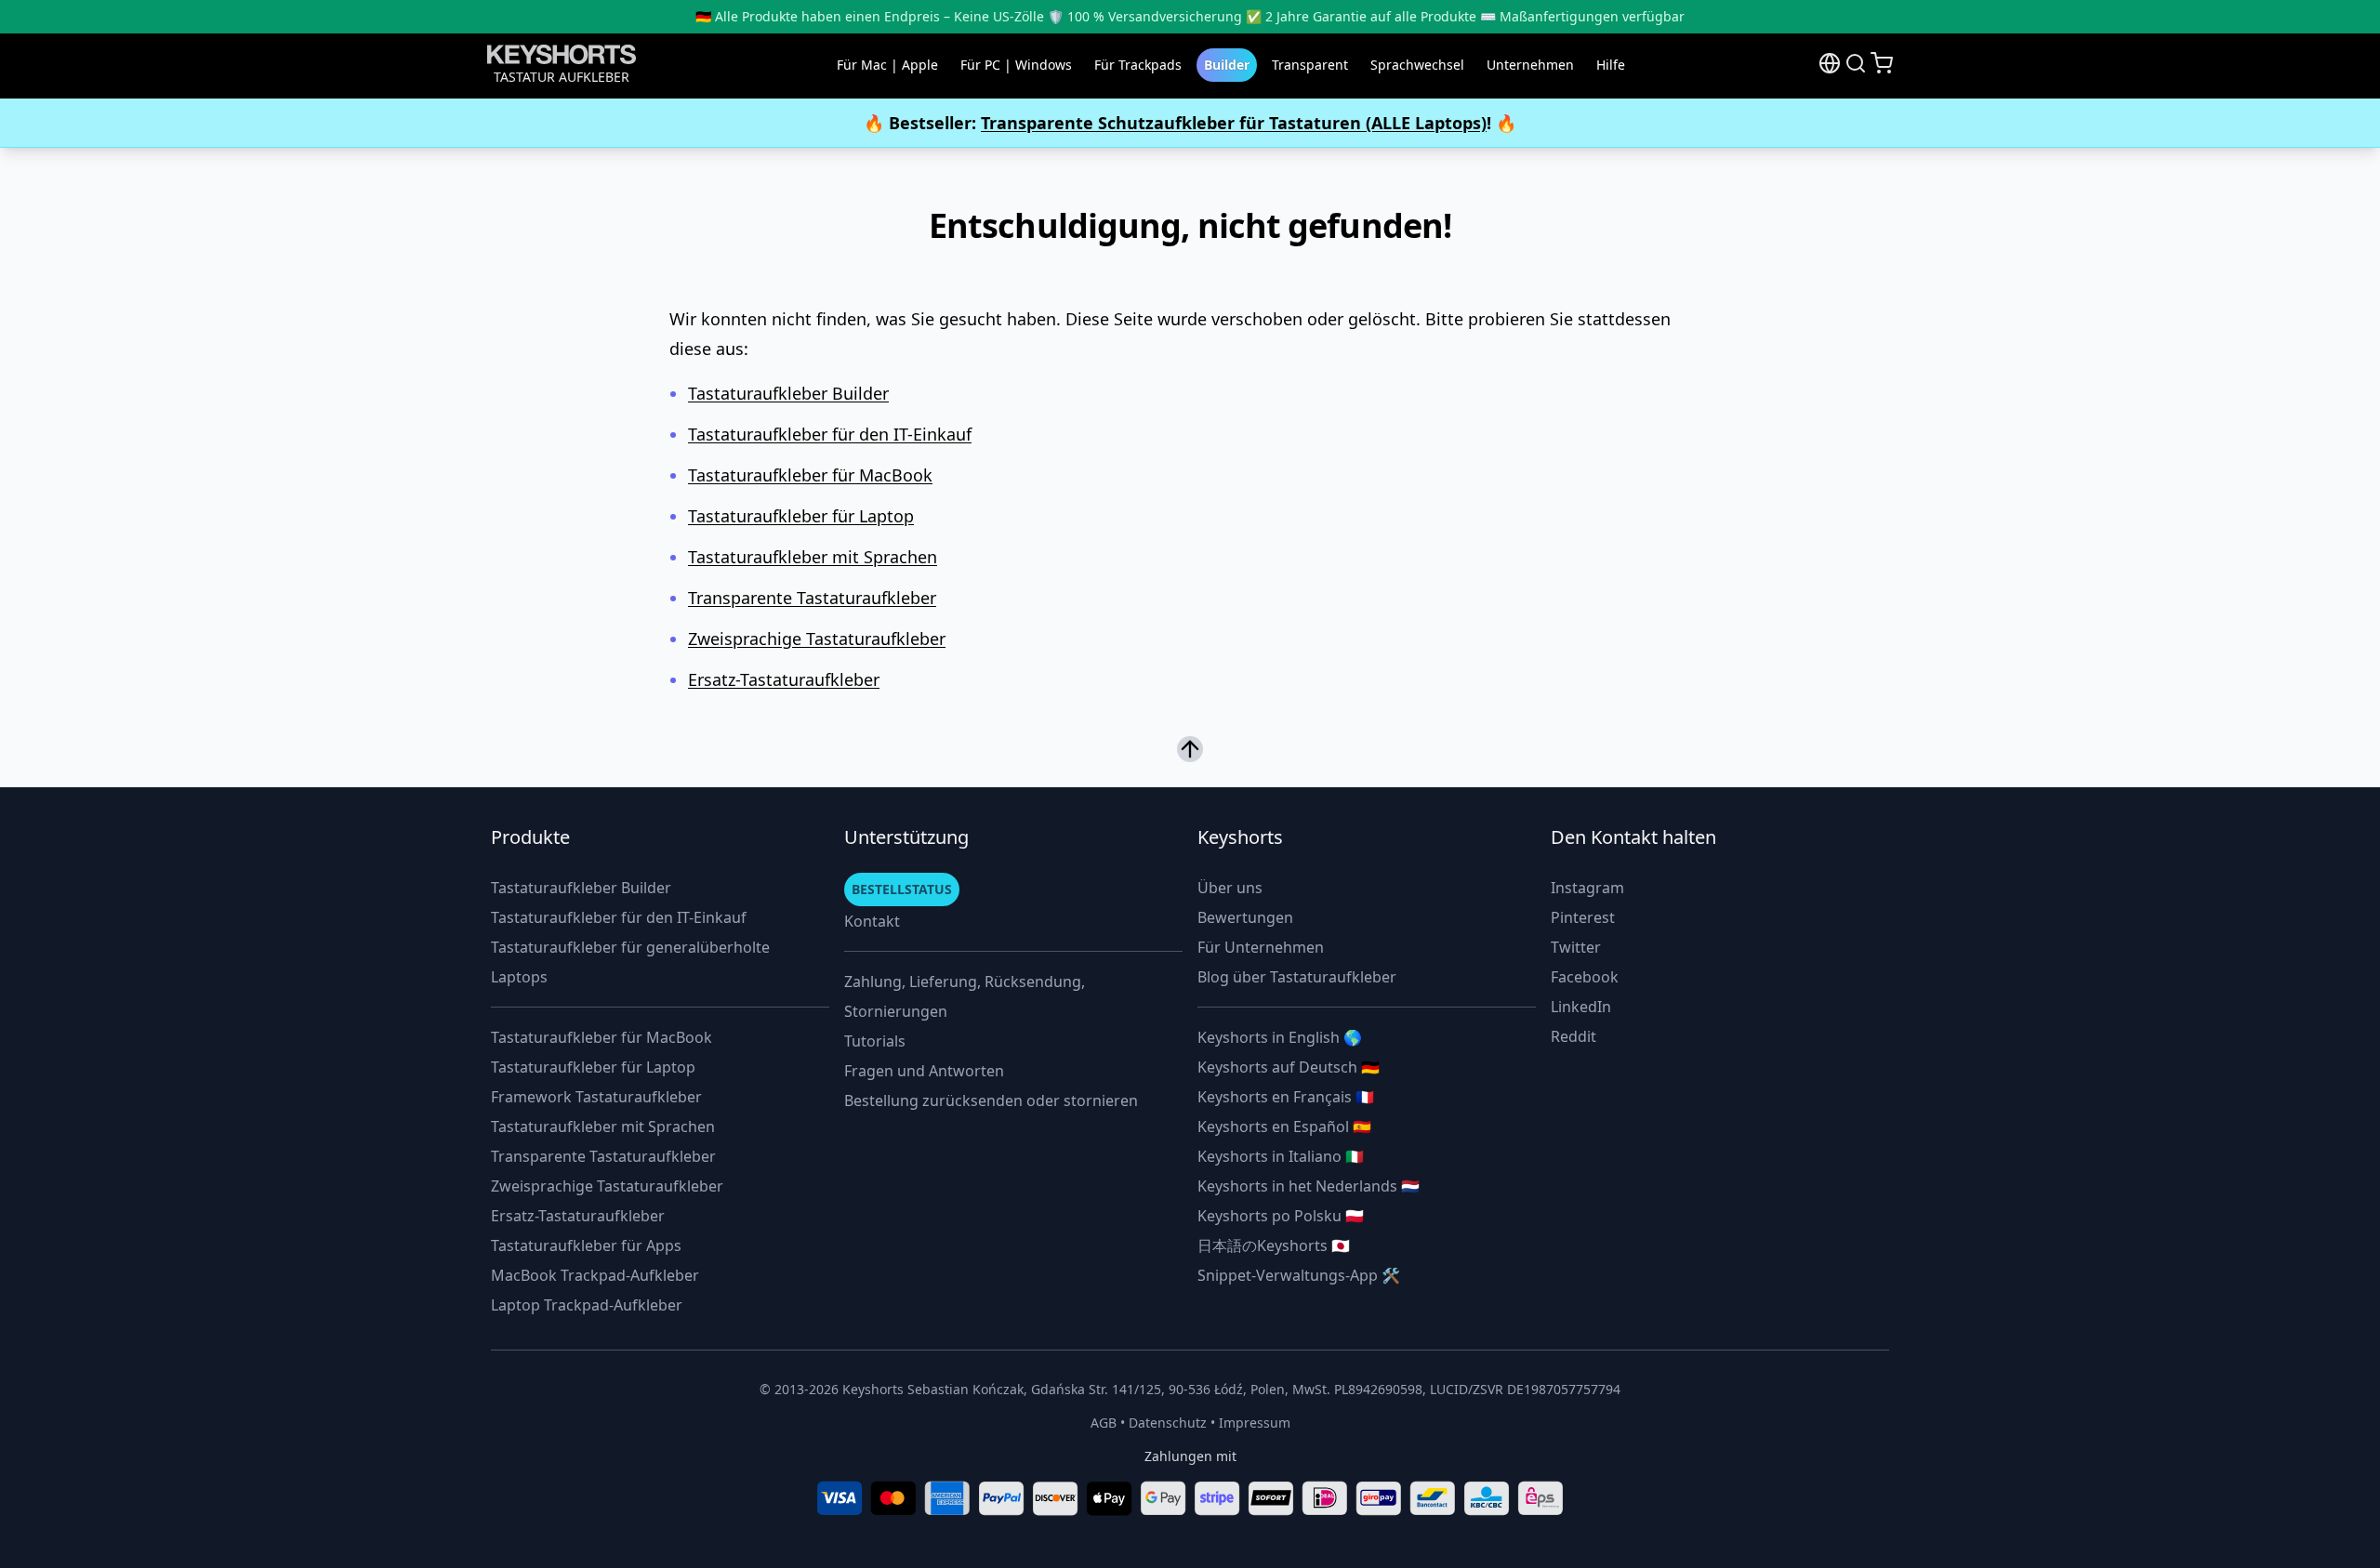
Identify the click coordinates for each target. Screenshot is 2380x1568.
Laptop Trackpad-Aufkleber (587, 1305)
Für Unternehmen (1261, 947)
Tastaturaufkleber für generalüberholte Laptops (630, 962)
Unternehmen (1530, 65)
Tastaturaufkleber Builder (788, 393)
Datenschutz (1168, 1423)
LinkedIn (1581, 1007)
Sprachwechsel (1417, 65)
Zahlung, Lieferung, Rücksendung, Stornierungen (965, 996)
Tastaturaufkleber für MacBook (810, 475)
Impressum (1255, 1423)
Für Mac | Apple (887, 65)
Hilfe (1611, 65)
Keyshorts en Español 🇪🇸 (1284, 1127)
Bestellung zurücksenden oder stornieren (991, 1100)
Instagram (1587, 888)
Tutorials (875, 1041)
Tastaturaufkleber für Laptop (801, 516)
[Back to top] (1190, 745)
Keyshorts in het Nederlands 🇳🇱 (1309, 1186)
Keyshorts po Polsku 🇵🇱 (1281, 1216)
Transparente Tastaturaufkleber (812, 598)
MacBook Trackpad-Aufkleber (595, 1275)
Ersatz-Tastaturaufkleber (784, 679)
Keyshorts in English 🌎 (1280, 1037)
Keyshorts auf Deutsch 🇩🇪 (1289, 1067)
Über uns (1230, 888)
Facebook (1585, 977)
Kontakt (872, 921)
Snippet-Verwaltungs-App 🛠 (1299, 1275)
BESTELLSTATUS (902, 889)
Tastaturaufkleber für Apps (586, 1245)
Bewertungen (1245, 917)
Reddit (1573, 1036)
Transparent (1310, 65)
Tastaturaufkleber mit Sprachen (813, 557)
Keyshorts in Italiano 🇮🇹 (1281, 1156)
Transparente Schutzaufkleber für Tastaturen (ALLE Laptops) (1234, 123)
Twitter (1576, 947)
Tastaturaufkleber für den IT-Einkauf (830, 434)
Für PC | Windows (1016, 65)
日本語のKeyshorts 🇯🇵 (1274, 1245)
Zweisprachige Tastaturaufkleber (817, 639)
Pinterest (1583, 917)
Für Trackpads (1138, 65)
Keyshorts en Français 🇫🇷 (1286, 1097)
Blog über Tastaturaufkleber (1297, 977)
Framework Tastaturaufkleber (596, 1097)
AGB (1104, 1423)
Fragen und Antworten (924, 1071)
